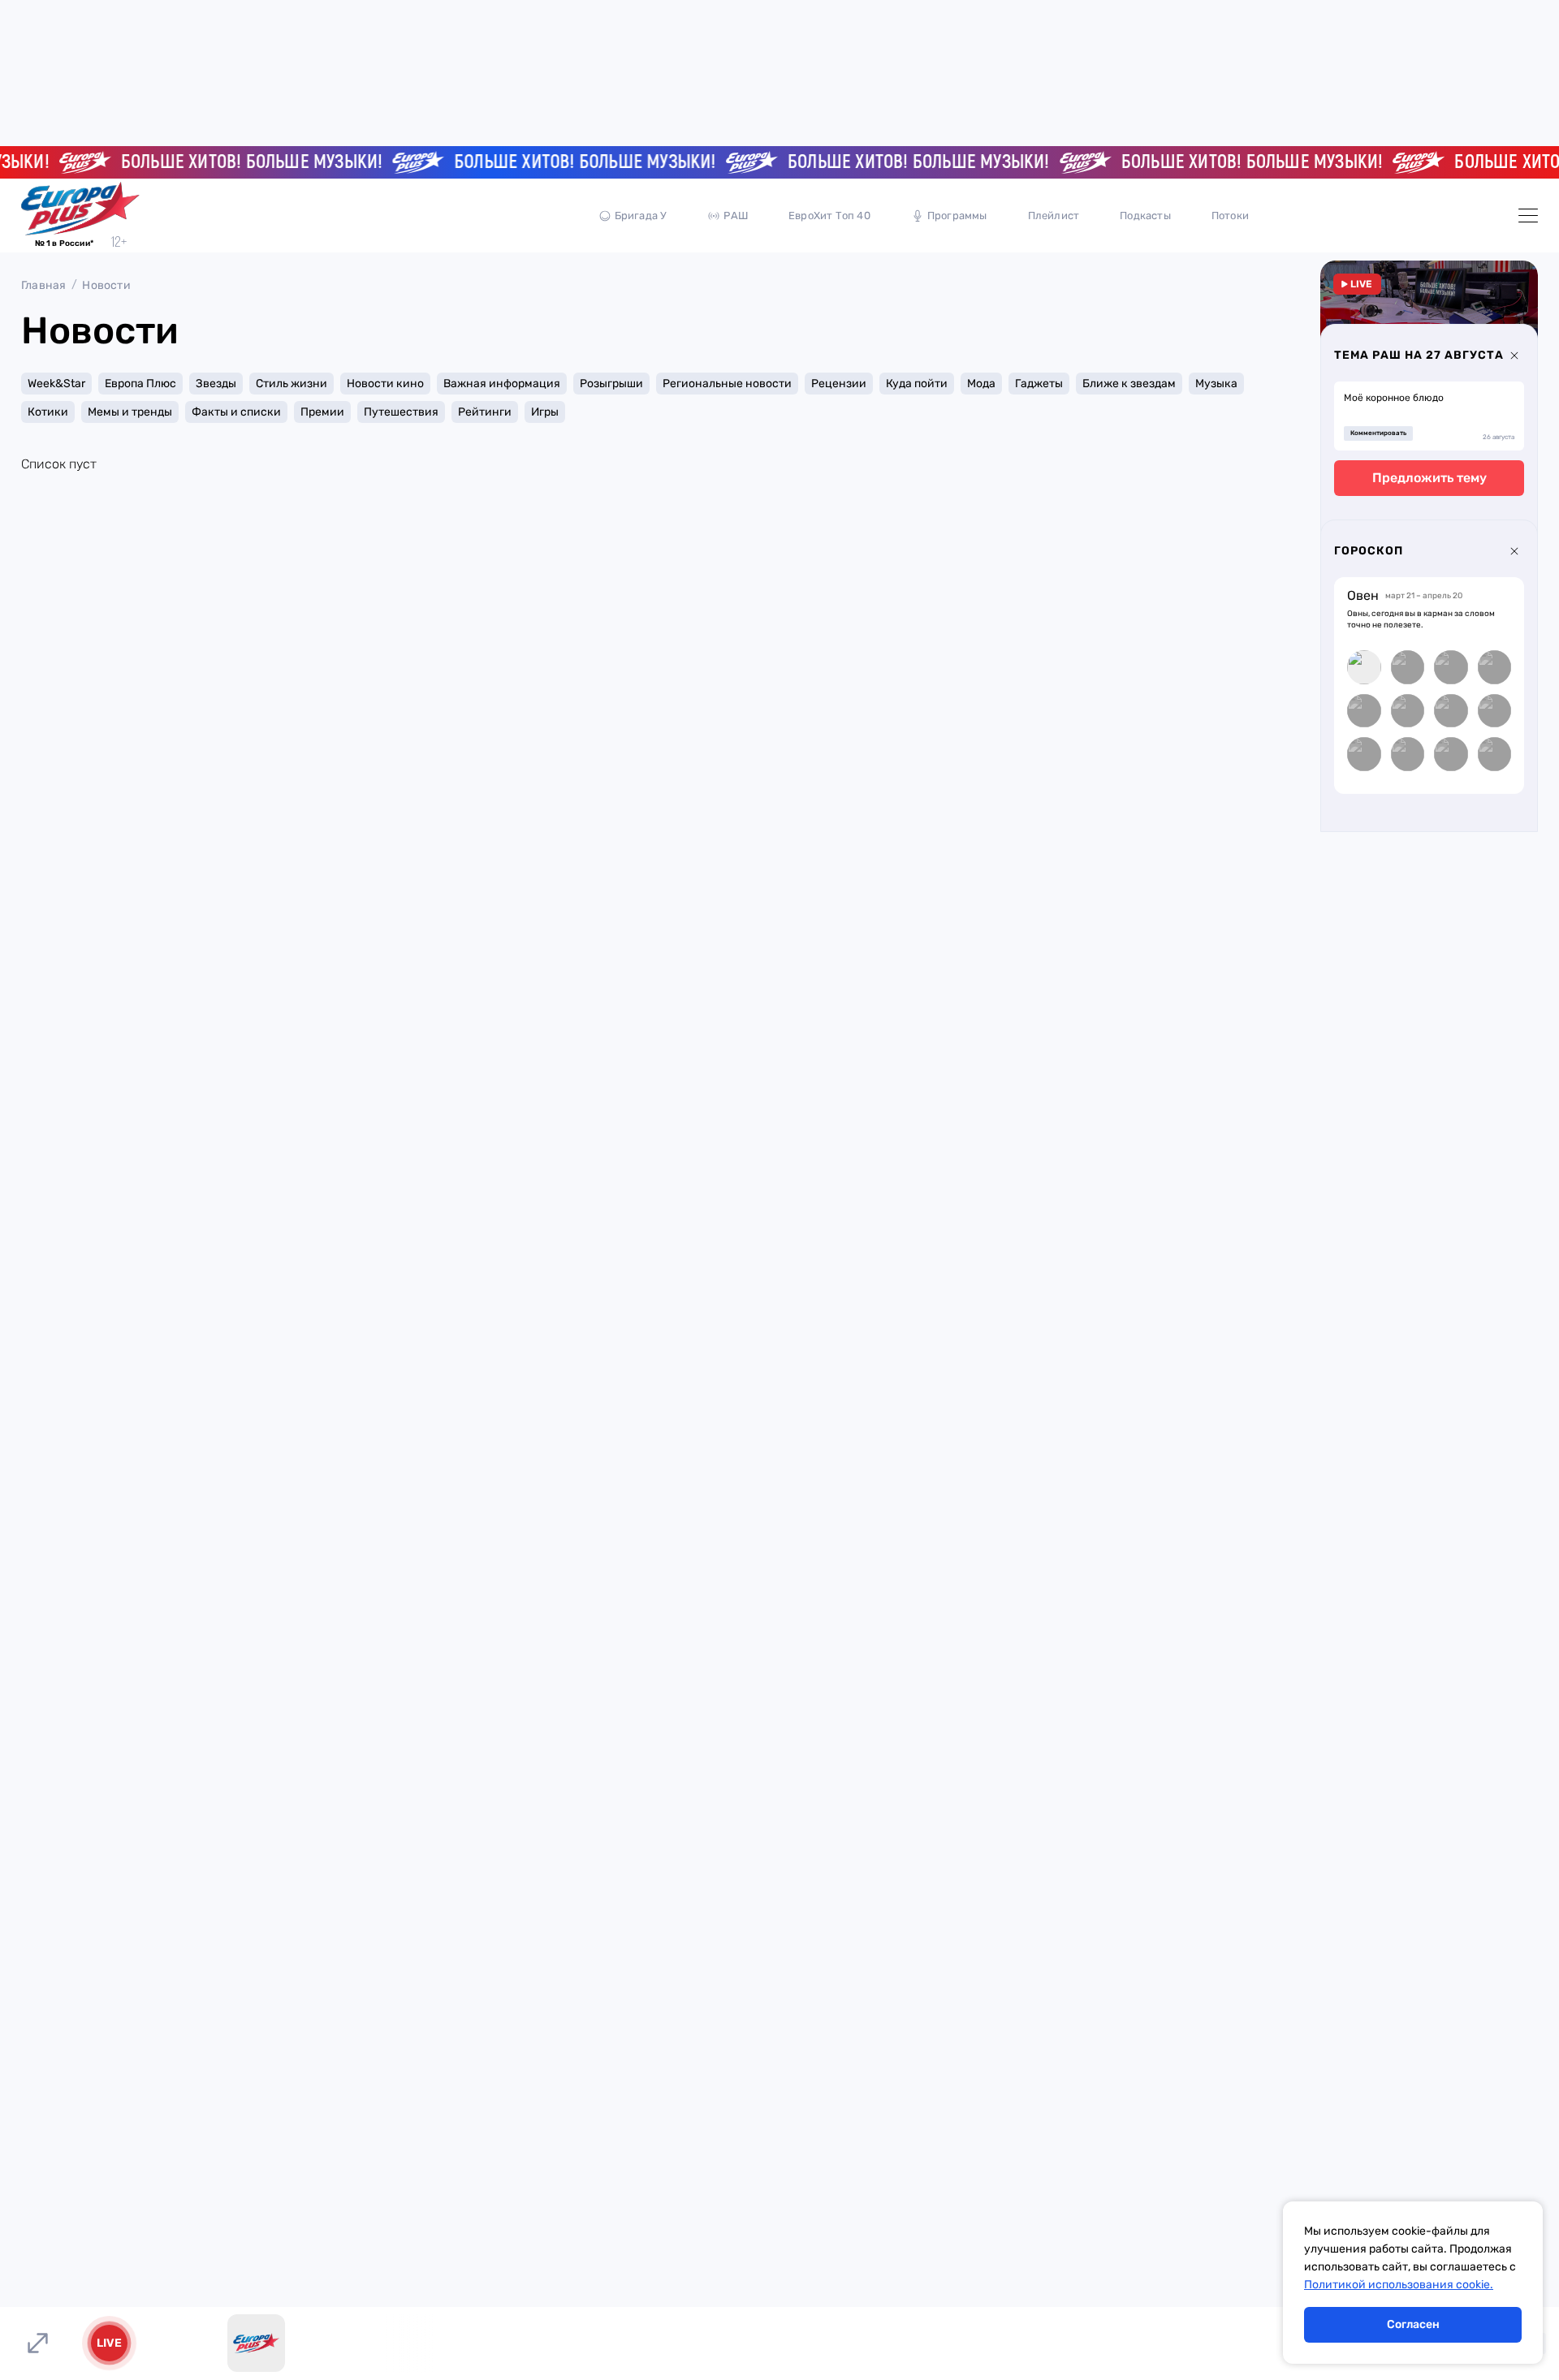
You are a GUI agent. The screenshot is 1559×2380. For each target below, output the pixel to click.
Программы (957, 216)
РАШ (736, 216)
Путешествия (401, 412)
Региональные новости (727, 384)
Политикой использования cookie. (1399, 2285)
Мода (981, 384)
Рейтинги (485, 412)
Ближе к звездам (1129, 384)
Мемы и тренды (130, 412)
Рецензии (839, 384)
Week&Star (56, 384)
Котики (48, 412)
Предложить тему (1429, 478)
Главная (43, 285)
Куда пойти (917, 384)
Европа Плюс (140, 384)
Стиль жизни (292, 384)
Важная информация (502, 384)
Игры (545, 412)
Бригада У (641, 216)
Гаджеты (1039, 384)
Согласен (1413, 2324)
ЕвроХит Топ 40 (829, 216)
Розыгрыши (611, 384)
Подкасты (1145, 216)
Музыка (1216, 384)
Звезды (216, 384)
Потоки (1230, 216)
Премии (322, 412)
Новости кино (385, 384)
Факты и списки (236, 412)
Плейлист (1054, 216)
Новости (106, 285)
